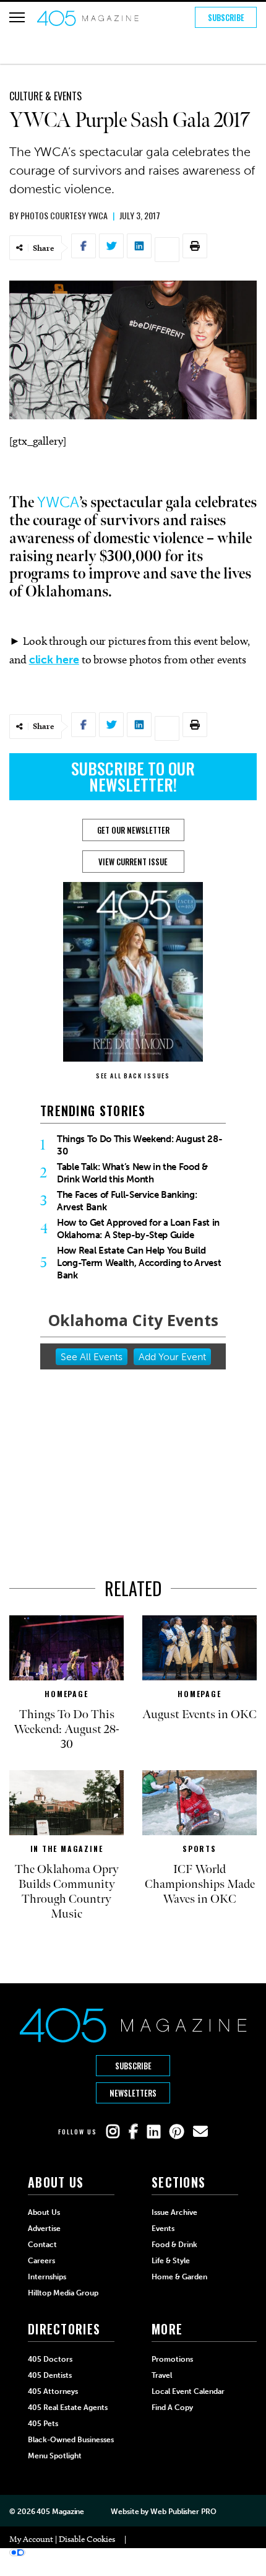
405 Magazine (60, 2512)
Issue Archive (174, 2212)
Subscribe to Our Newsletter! (133, 776)
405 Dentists (50, 2375)
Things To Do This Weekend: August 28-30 (139, 1145)
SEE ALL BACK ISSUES (133, 1076)
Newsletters (133, 2093)
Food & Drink (174, 2245)
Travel (162, 2375)
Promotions (172, 2359)
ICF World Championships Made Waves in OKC (200, 1884)
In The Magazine (67, 1849)
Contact (42, 2245)
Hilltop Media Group (63, 2293)
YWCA (58, 502)
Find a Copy (172, 2408)
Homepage (66, 1694)
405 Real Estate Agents (68, 2408)
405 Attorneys (53, 2391)
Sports (199, 1849)
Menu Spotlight (55, 2456)
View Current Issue (133, 862)
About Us (44, 2212)
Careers (41, 2261)
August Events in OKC (199, 1714)
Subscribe (226, 17)
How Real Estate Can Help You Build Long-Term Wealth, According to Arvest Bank (139, 1263)
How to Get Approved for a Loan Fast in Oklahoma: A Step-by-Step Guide (138, 1229)
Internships (47, 2277)
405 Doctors (50, 2359)
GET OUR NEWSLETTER (133, 830)
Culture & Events (45, 96)
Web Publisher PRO (183, 2512)
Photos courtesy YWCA (64, 215)
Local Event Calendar (188, 2391)
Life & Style (171, 2261)
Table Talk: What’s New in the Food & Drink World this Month (132, 1173)
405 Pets (43, 2424)
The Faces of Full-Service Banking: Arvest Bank (127, 1201)
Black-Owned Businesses (71, 2440)
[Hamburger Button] (17, 17)
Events (163, 2229)
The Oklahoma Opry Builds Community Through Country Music (67, 1892)
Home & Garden (179, 2277)
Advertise (44, 2229)
